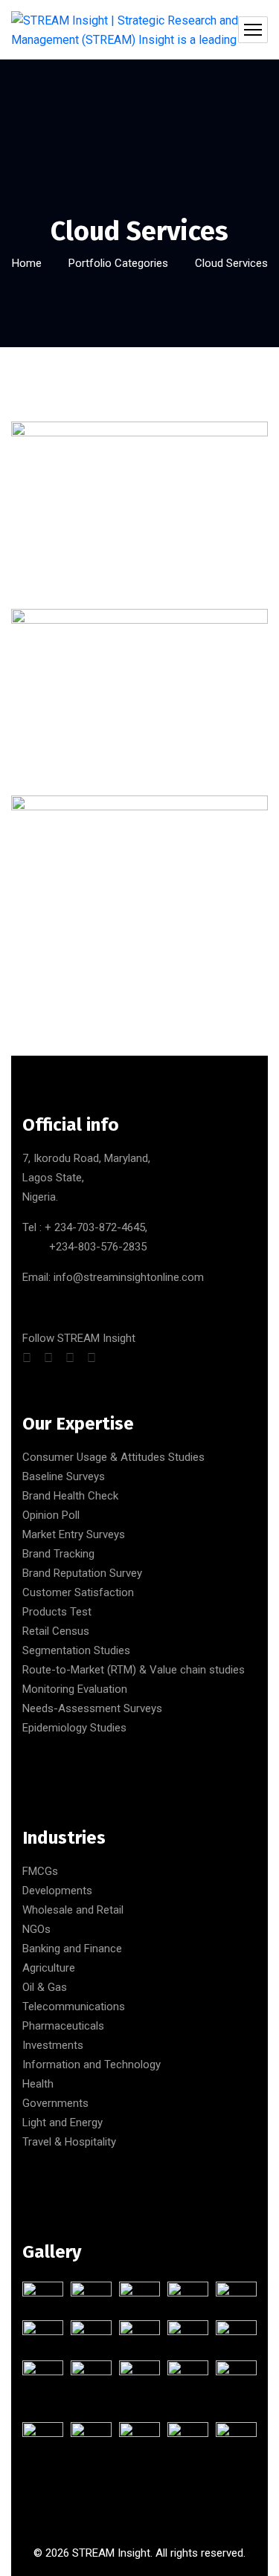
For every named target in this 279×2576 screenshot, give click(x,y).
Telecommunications (74, 2007)
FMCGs (40, 1871)
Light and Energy (62, 2123)
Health (38, 2084)
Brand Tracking (58, 1554)
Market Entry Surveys (74, 1534)
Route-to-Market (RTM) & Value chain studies (134, 1670)
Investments (53, 2045)
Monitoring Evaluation (75, 1689)
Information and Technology (92, 2065)
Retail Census (56, 1631)
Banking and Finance (72, 1949)
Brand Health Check (70, 1496)
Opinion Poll (51, 1515)
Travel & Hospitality (69, 2142)
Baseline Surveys (64, 1476)
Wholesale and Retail (73, 1910)
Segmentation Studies (76, 1650)
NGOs (36, 1929)
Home (27, 263)
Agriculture (49, 1968)
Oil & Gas (45, 1987)
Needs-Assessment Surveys (92, 1708)
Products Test (57, 1612)
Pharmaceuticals (63, 2026)
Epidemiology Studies (74, 1728)
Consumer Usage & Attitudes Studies (113, 1457)
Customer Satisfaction (78, 1592)
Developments (57, 1891)
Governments (55, 2103)
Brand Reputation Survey (82, 1573)
